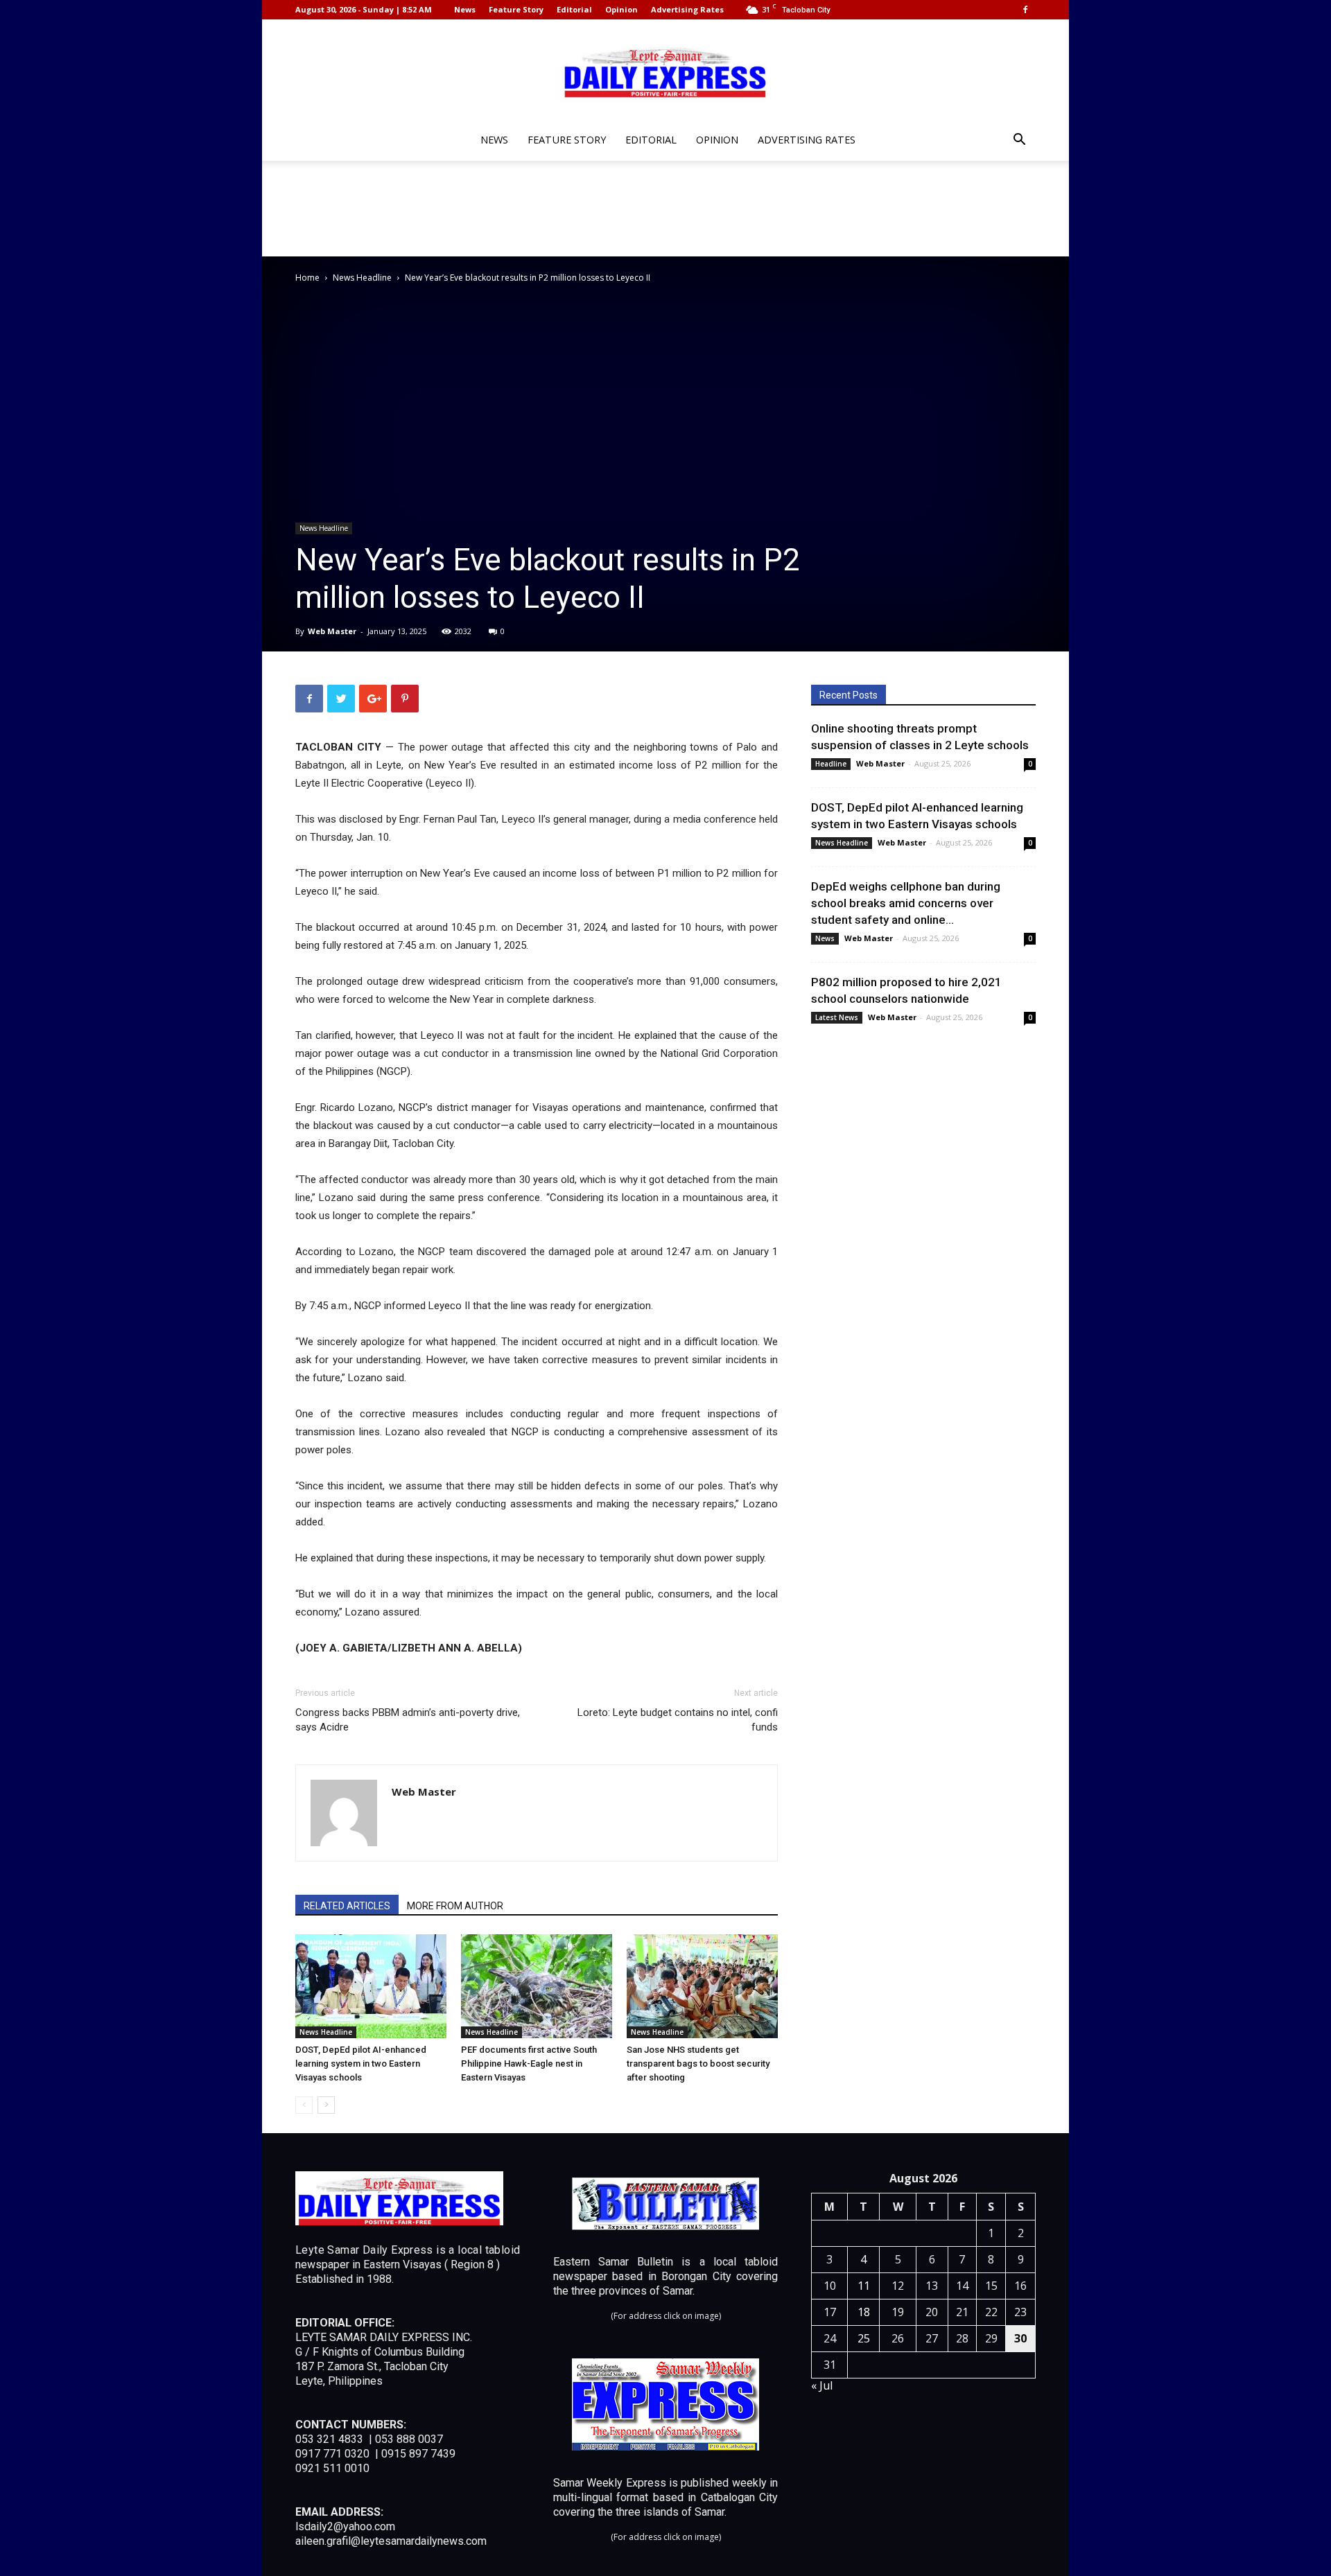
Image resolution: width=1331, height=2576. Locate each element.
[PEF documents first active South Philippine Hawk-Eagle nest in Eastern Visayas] (537, 1986)
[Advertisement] (665, 209)
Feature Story (516, 9)
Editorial (574, 9)
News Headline (362, 278)
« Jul (822, 2385)
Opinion (621, 9)
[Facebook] (1025, 10)
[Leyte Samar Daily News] (665, 71)
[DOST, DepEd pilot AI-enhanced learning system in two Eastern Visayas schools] (371, 1986)
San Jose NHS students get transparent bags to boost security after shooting (698, 2064)
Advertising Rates (687, 9)
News (465, 9)
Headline (831, 764)
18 (864, 2312)
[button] (1019, 141)
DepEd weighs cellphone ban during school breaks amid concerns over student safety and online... (906, 903)
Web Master (332, 631)
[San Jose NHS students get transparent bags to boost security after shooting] (702, 1986)
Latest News (837, 1017)
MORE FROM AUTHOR (455, 1906)
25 (864, 2338)
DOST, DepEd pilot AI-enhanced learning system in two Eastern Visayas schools (361, 2064)
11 (864, 2286)
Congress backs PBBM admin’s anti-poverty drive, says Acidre (408, 1720)
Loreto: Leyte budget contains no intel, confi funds (678, 1720)
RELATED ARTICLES (347, 1906)
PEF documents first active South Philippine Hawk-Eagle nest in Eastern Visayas (529, 2064)
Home (307, 278)
